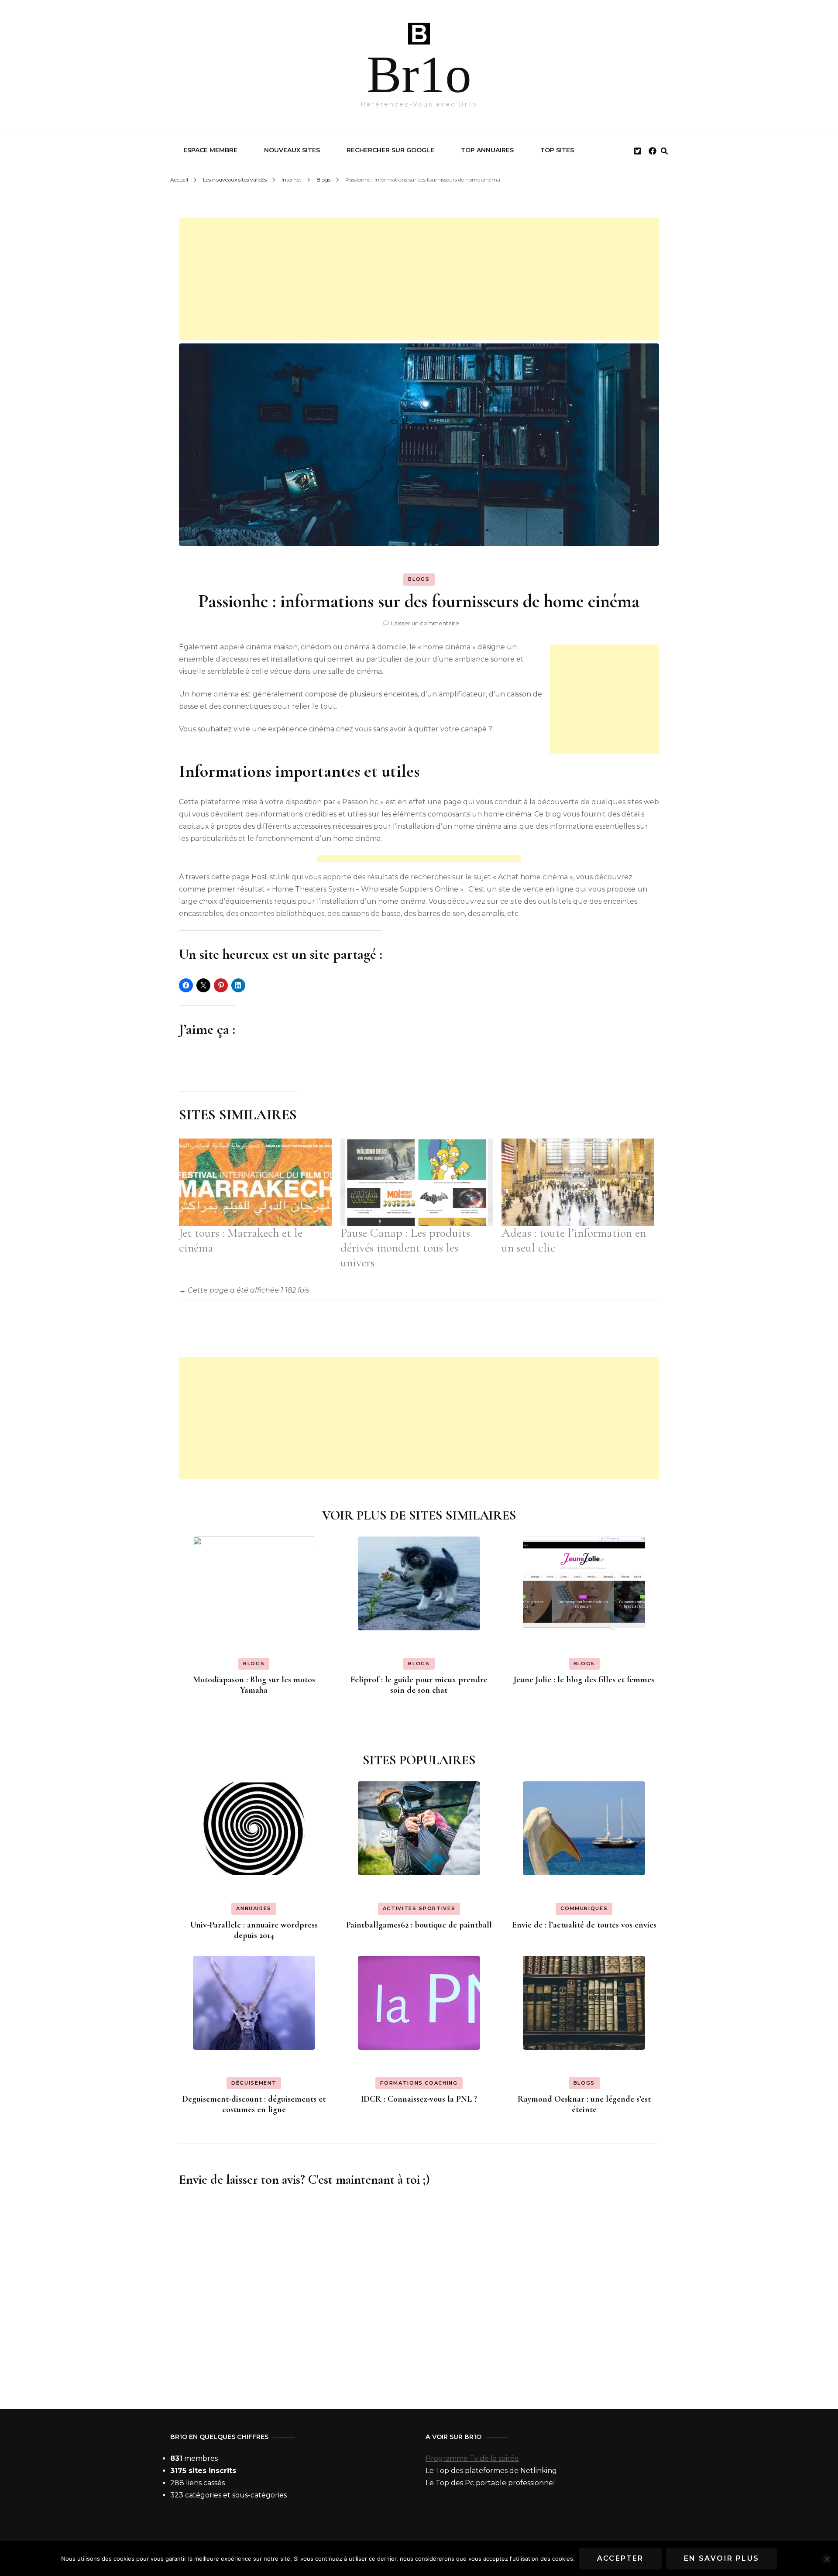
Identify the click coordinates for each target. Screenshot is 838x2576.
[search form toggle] (664, 151)
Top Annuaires (487, 150)
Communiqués (584, 1908)
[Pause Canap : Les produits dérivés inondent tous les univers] (417, 1182)
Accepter (620, 2558)
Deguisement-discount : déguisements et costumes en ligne (254, 2104)
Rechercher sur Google (390, 150)
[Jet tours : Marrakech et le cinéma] (255, 1182)
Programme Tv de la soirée (472, 2458)
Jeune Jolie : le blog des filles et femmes (584, 1680)
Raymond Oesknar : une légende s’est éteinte (584, 2104)
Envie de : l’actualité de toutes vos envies (584, 1925)
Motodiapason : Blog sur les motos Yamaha (254, 1685)
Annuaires (254, 1908)
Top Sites (557, 150)
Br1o (419, 74)
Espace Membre (210, 150)
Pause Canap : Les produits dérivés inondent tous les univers (405, 1248)
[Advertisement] (419, 279)
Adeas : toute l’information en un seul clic (574, 1240)
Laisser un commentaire (425, 623)
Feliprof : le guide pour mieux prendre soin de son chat (419, 1685)
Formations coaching (419, 2083)
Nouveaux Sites (292, 150)
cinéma (259, 647)
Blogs (419, 579)
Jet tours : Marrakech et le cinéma (241, 1240)
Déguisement (254, 2083)
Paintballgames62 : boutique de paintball (419, 1925)
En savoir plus (722, 2558)
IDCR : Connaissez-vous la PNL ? (419, 2099)
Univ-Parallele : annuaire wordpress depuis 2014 (254, 1930)
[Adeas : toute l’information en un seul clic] (578, 1182)
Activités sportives (419, 1908)
